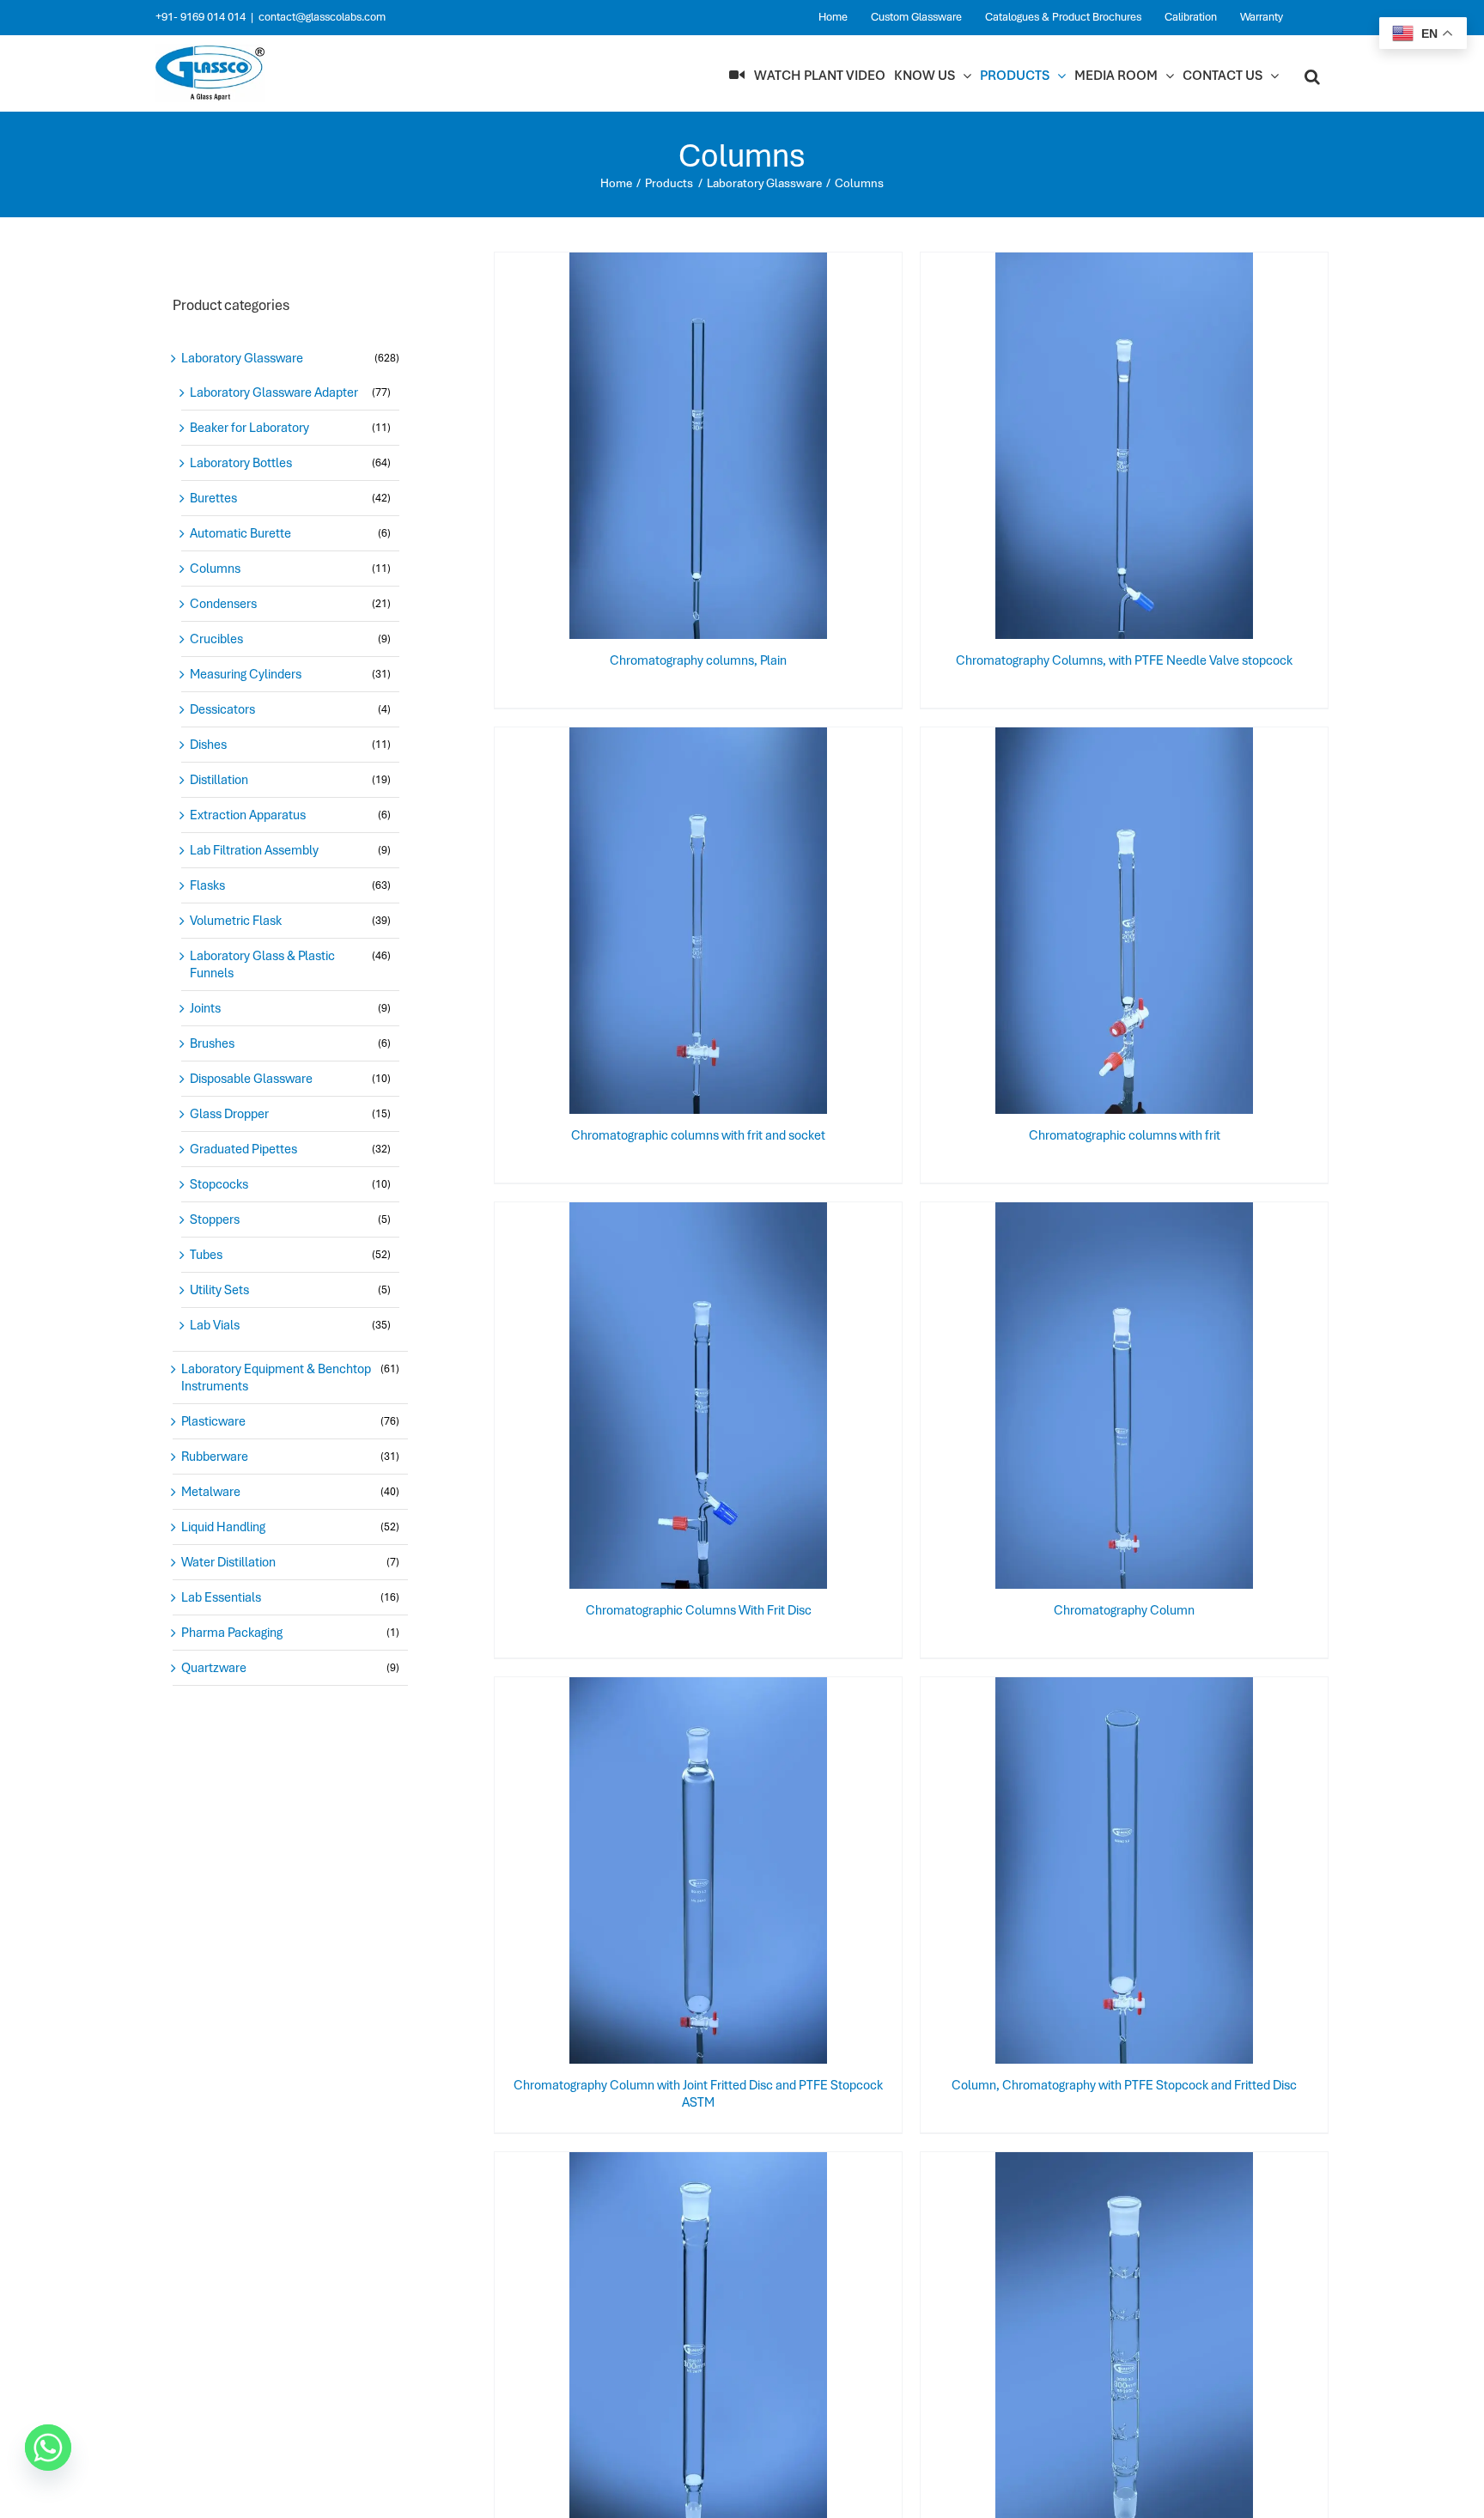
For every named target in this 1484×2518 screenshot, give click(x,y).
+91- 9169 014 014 (201, 17)
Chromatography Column (1124, 1610)
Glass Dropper (229, 1114)
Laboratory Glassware (242, 358)
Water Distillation (228, 1562)
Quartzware (214, 1668)
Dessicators (222, 709)
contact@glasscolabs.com (322, 17)
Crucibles (216, 639)
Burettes (213, 498)
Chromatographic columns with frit (1125, 1135)
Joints (205, 1008)
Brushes (212, 1043)
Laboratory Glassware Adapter (274, 392)
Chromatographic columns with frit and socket (698, 1135)
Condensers (223, 604)
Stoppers (215, 1219)
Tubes (206, 1255)
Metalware (211, 1492)
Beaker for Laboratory (249, 428)
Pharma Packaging (232, 1633)
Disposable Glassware (251, 1079)
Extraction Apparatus (248, 815)
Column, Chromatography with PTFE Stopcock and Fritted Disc (1124, 2085)
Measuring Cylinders (246, 674)
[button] (1312, 76)
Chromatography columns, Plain (698, 660)
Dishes (208, 745)
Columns (215, 569)
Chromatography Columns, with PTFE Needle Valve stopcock (1124, 660)
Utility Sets (219, 1290)
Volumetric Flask (236, 921)
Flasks (207, 885)
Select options (665, 449)
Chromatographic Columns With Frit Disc (699, 1610)
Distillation (219, 780)
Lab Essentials (221, 1597)
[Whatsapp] (48, 2448)
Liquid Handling (223, 1527)
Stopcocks (219, 1184)
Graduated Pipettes (243, 1149)
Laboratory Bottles (241, 463)
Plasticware (213, 1421)
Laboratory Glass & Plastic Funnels (262, 964)
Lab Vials (215, 1325)
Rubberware (215, 1457)
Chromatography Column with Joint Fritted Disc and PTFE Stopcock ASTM (698, 2094)
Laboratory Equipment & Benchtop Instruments (276, 1378)
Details (755, 449)
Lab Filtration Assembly (254, 850)
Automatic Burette (240, 533)
